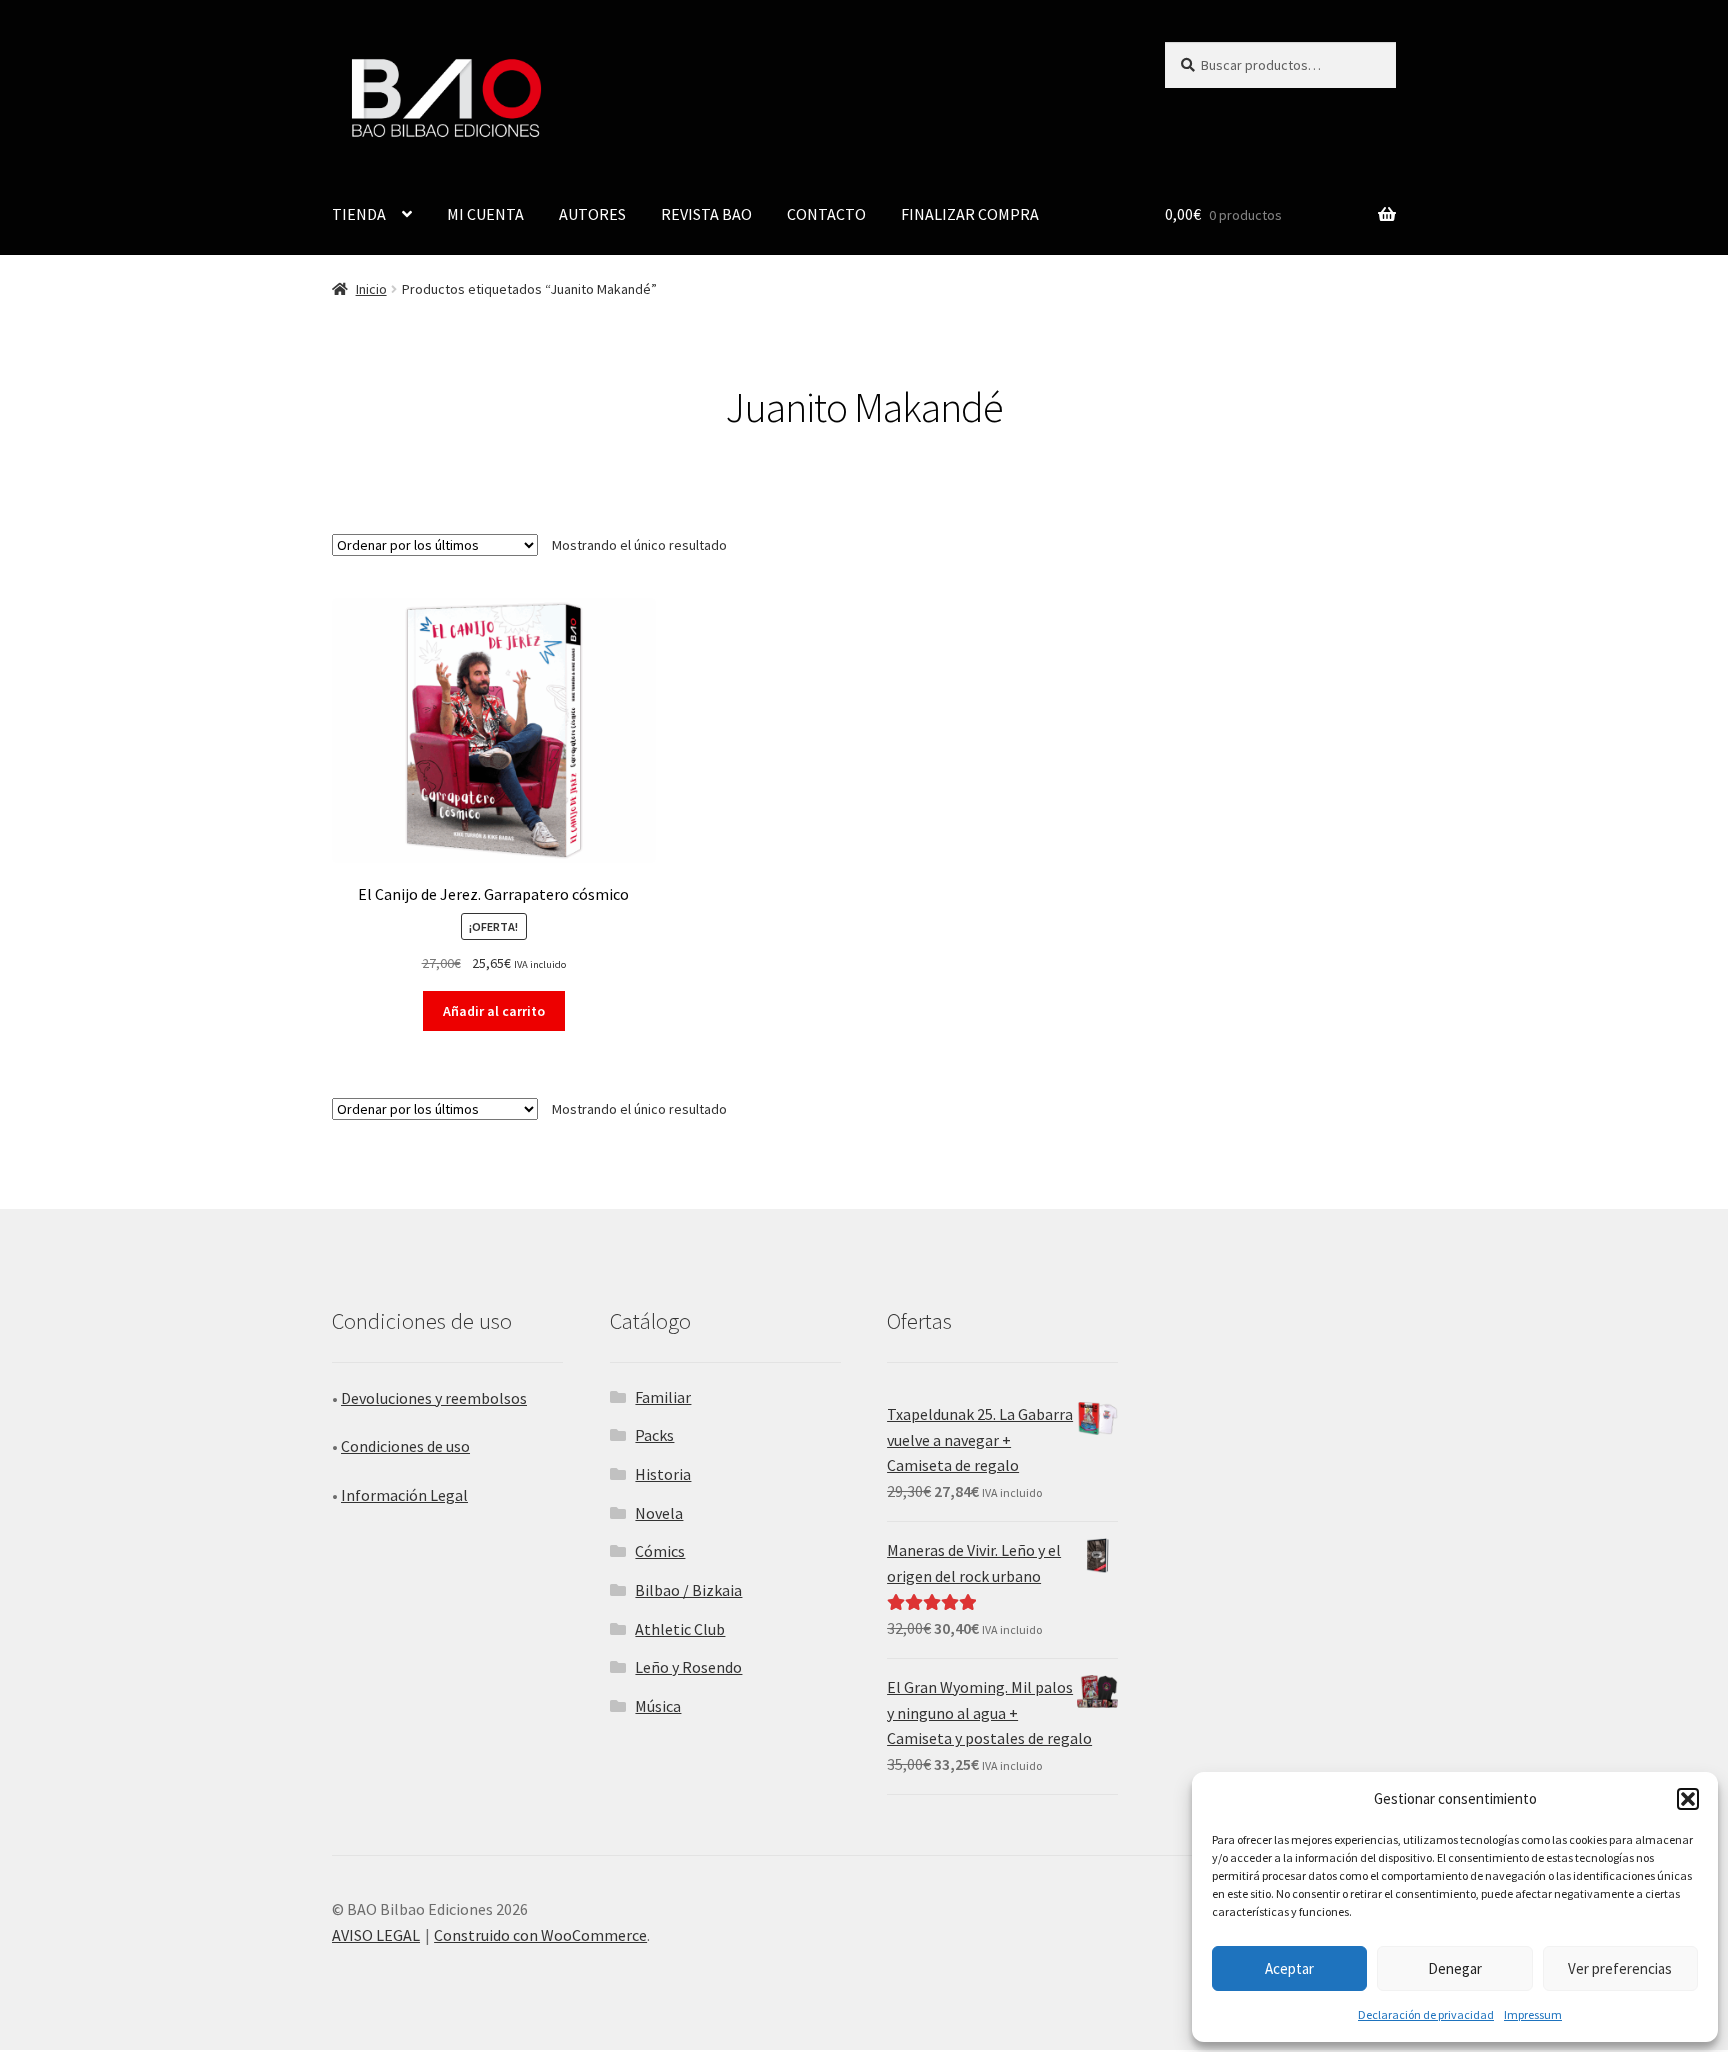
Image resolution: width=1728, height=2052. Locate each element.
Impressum (1533, 2014)
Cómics (660, 1551)
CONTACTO (826, 214)
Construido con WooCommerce (540, 1935)
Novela (659, 1513)
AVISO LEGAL (376, 1935)
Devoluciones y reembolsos (434, 1398)
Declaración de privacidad (1426, 2014)
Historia (663, 1474)
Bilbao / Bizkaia (688, 1590)
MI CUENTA (485, 214)
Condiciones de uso (405, 1446)
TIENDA (359, 214)
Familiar (663, 1397)
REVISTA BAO (706, 214)
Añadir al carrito (494, 1011)
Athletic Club (680, 1629)
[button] (1688, 1799)
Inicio (371, 289)
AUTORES (592, 214)
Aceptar (1289, 1968)
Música (658, 1706)
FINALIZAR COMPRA (970, 214)
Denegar (1455, 1968)
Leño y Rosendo (688, 1667)
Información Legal (404, 1495)
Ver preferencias (1620, 1968)
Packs (654, 1435)
